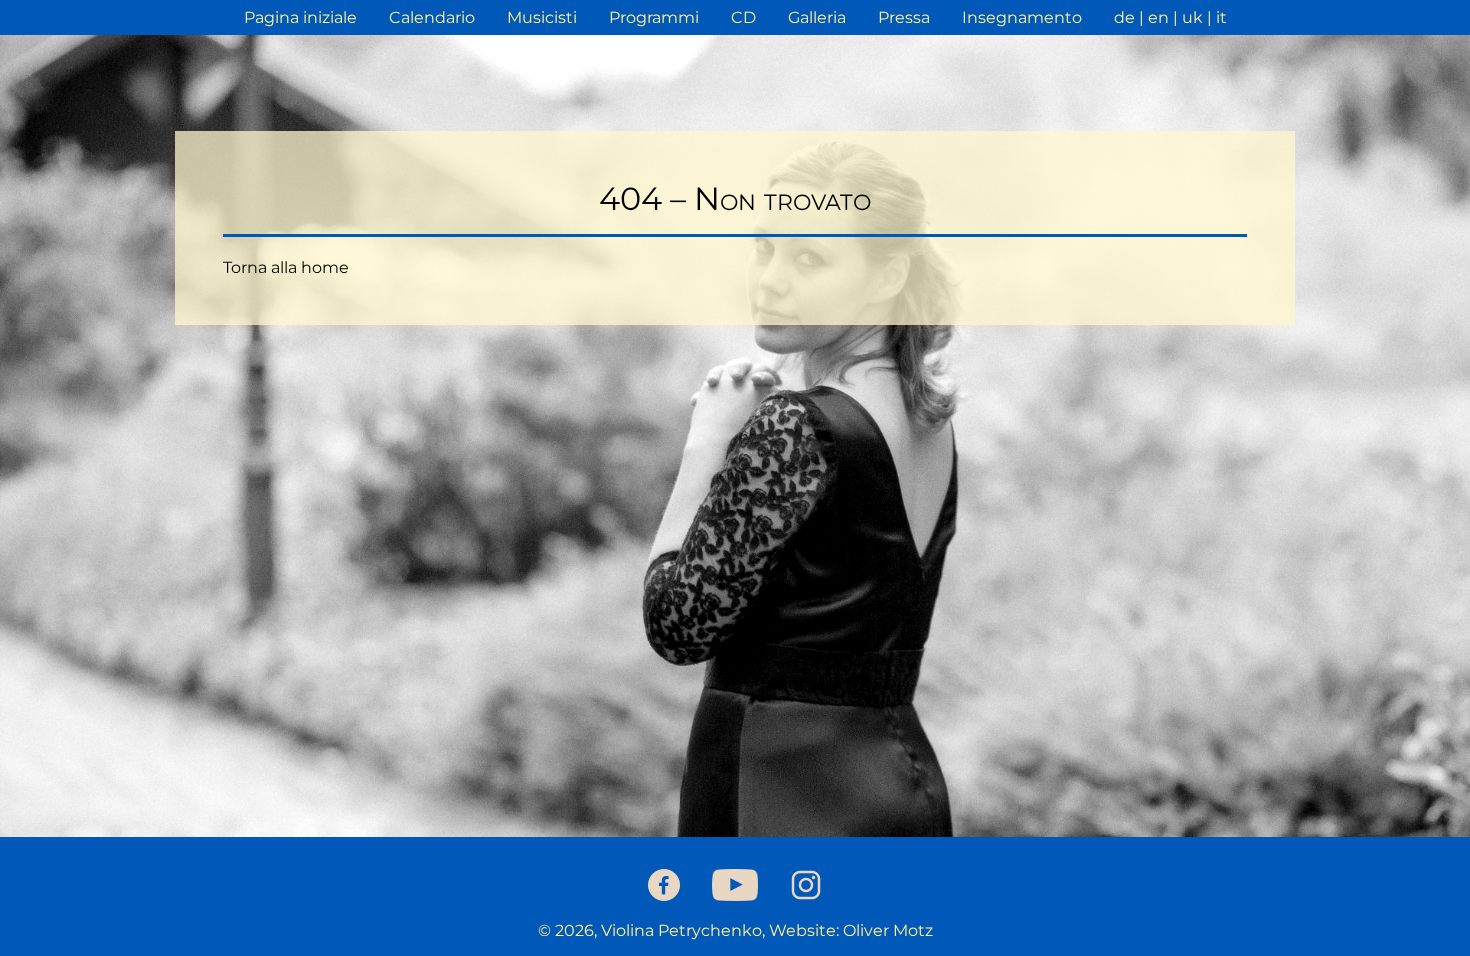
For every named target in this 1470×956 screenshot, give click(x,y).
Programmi (654, 17)
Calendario (432, 17)
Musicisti (542, 17)
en (1158, 17)
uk (1192, 17)
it (1221, 17)
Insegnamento (1022, 17)
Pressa (904, 17)
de (1124, 17)
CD (743, 17)
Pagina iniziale (300, 17)
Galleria (817, 17)
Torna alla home (286, 267)
